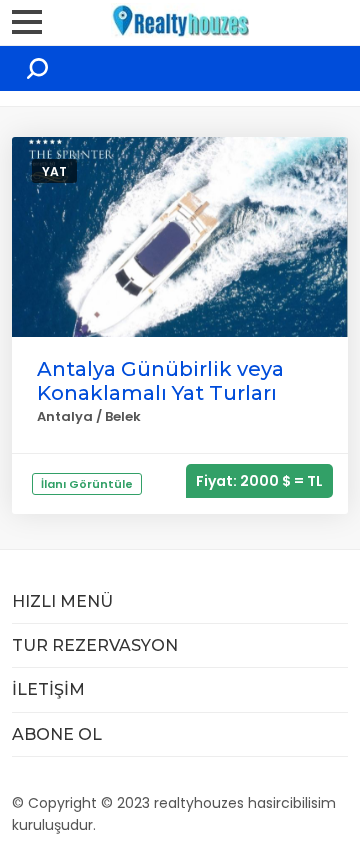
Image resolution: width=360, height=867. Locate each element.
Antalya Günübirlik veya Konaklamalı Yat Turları (160, 381)
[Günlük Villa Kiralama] (180, 18)
